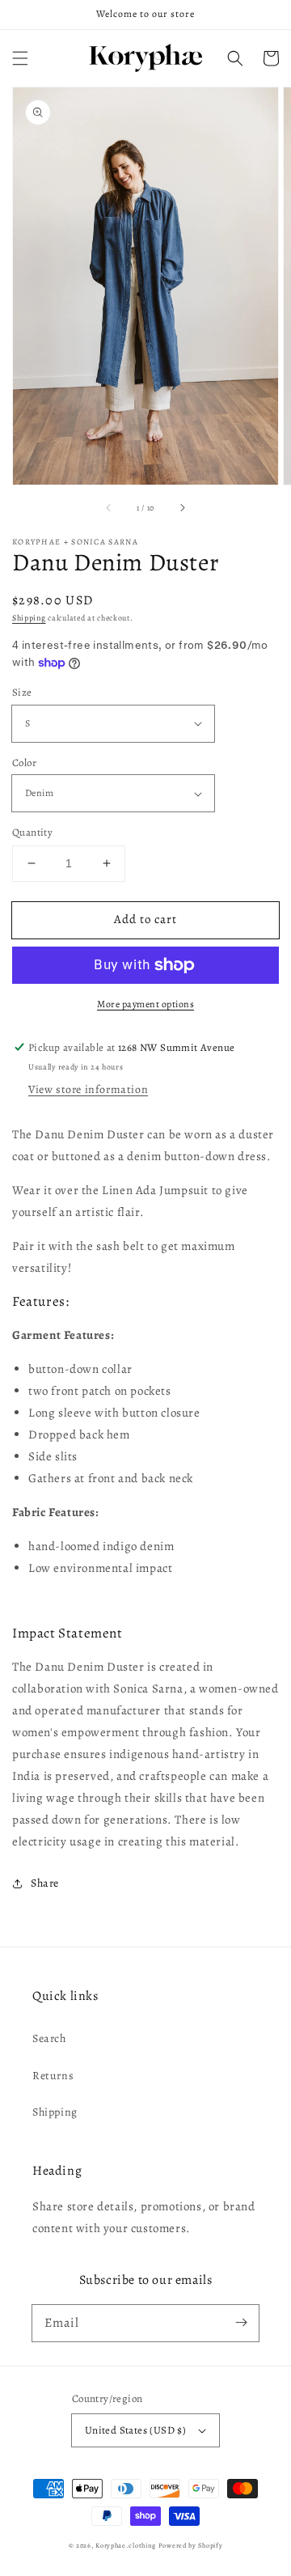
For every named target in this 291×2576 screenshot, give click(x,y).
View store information (88, 1089)
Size (22, 692)
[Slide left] (109, 507)
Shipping (29, 618)
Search (49, 2038)
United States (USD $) (135, 2430)
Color (24, 763)
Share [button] (45, 1883)
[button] (20, 58)
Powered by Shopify (191, 2546)
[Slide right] (182, 507)
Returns (53, 2076)
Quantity (32, 832)
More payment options (145, 1004)
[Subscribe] (241, 2323)
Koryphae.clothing (126, 2546)
